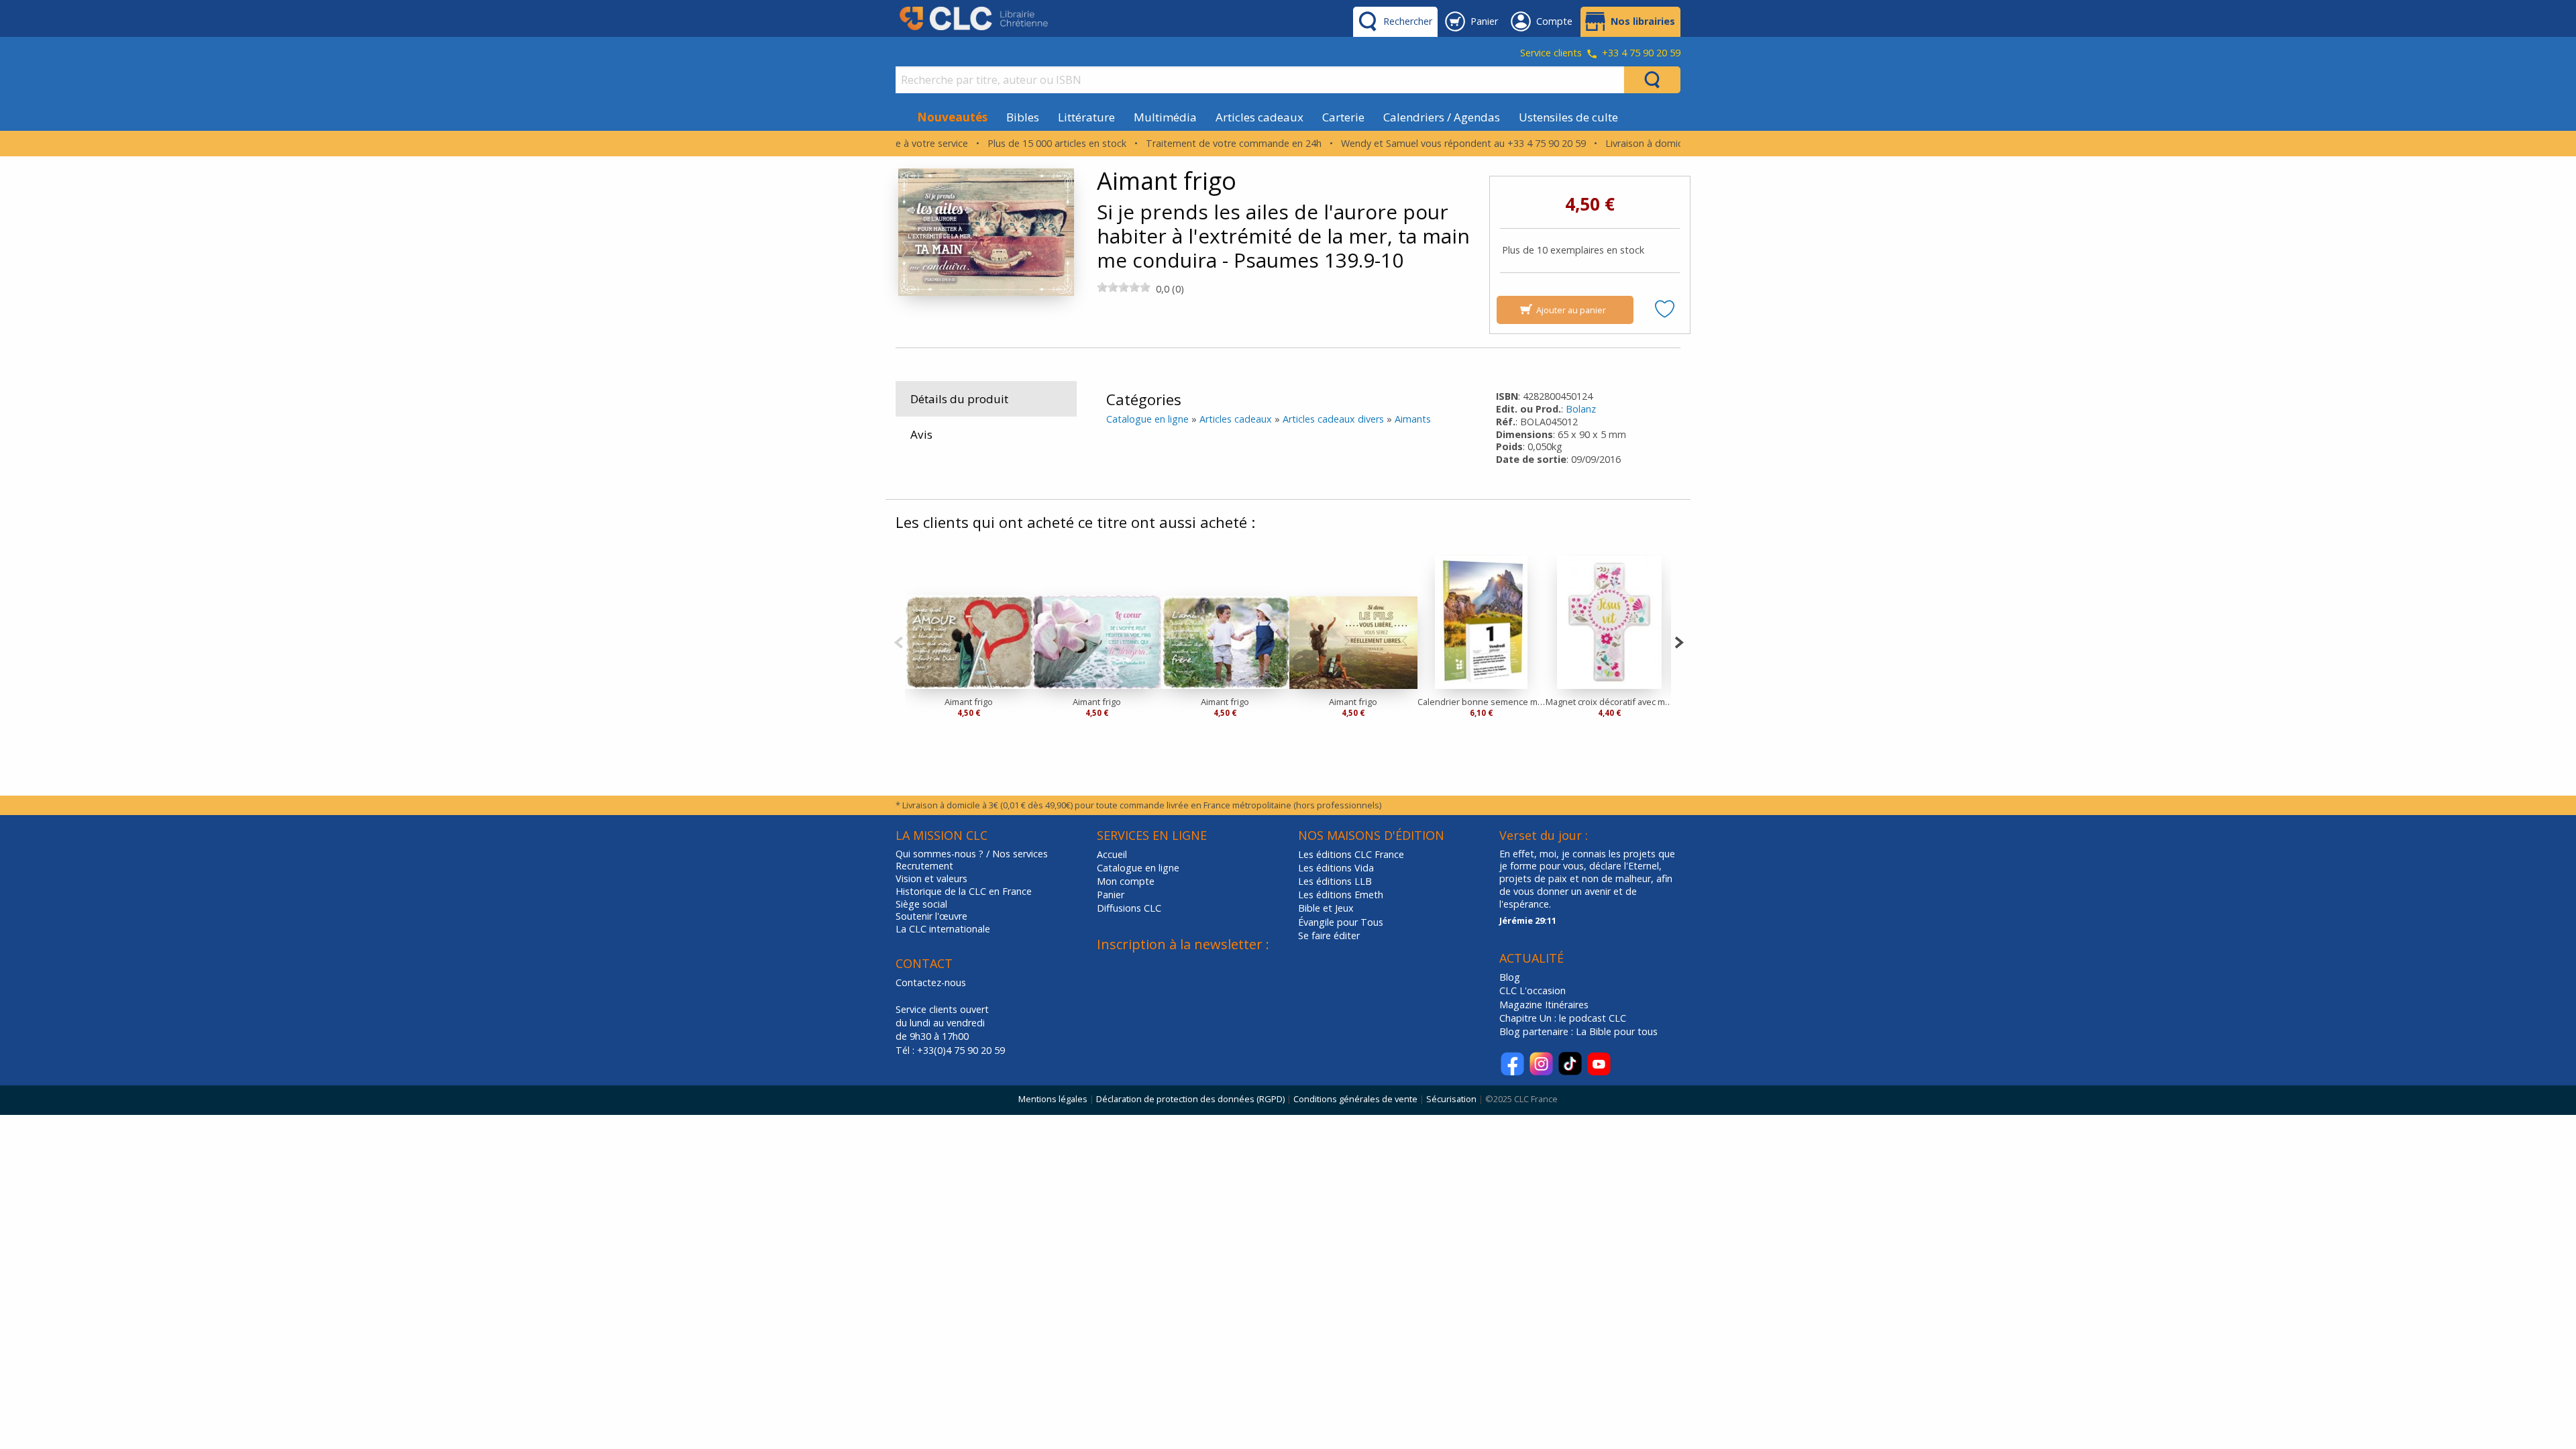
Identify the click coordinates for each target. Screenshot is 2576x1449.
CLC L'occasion (1533, 990)
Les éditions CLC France (1351, 854)
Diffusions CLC (1129, 908)
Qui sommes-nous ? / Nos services (972, 854)
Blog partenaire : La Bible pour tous (1580, 1031)
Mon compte (1126, 881)
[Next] (1679, 641)
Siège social (921, 904)
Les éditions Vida (1336, 868)
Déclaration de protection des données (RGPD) (1190, 1099)
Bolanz (1581, 409)
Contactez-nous (931, 982)
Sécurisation (1451, 1099)
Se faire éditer (1329, 935)
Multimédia (1165, 117)
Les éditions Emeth (1341, 895)
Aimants (1413, 419)
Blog (1510, 977)
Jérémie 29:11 (1528, 920)
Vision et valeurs (931, 879)
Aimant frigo (969, 702)
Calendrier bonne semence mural (1482, 702)
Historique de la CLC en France (964, 892)
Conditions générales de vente (1355, 1099)
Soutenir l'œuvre (931, 916)
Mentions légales (1053, 1099)
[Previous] (899, 641)
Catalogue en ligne (1147, 419)
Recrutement (924, 866)
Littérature (1086, 117)
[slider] (1124, 287)
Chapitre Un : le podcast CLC (1563, 1018)
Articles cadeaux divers (1333, 419)
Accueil (1112, 854)
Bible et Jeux (1326, 908)
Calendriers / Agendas (1442, 117)
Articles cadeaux (1259, 117)
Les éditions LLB (1335, 881)
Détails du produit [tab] (959, 399)
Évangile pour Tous (1341, 922)
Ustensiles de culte (1568, 117)
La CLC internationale (943, 929)
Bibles (1023, 117)
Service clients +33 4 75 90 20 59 (1600, 54)
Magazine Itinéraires (1544, 1005)
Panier (1111, 895)
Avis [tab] (921, 434)
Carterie (1343, 117)
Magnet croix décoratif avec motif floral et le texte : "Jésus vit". (1610, 702)
